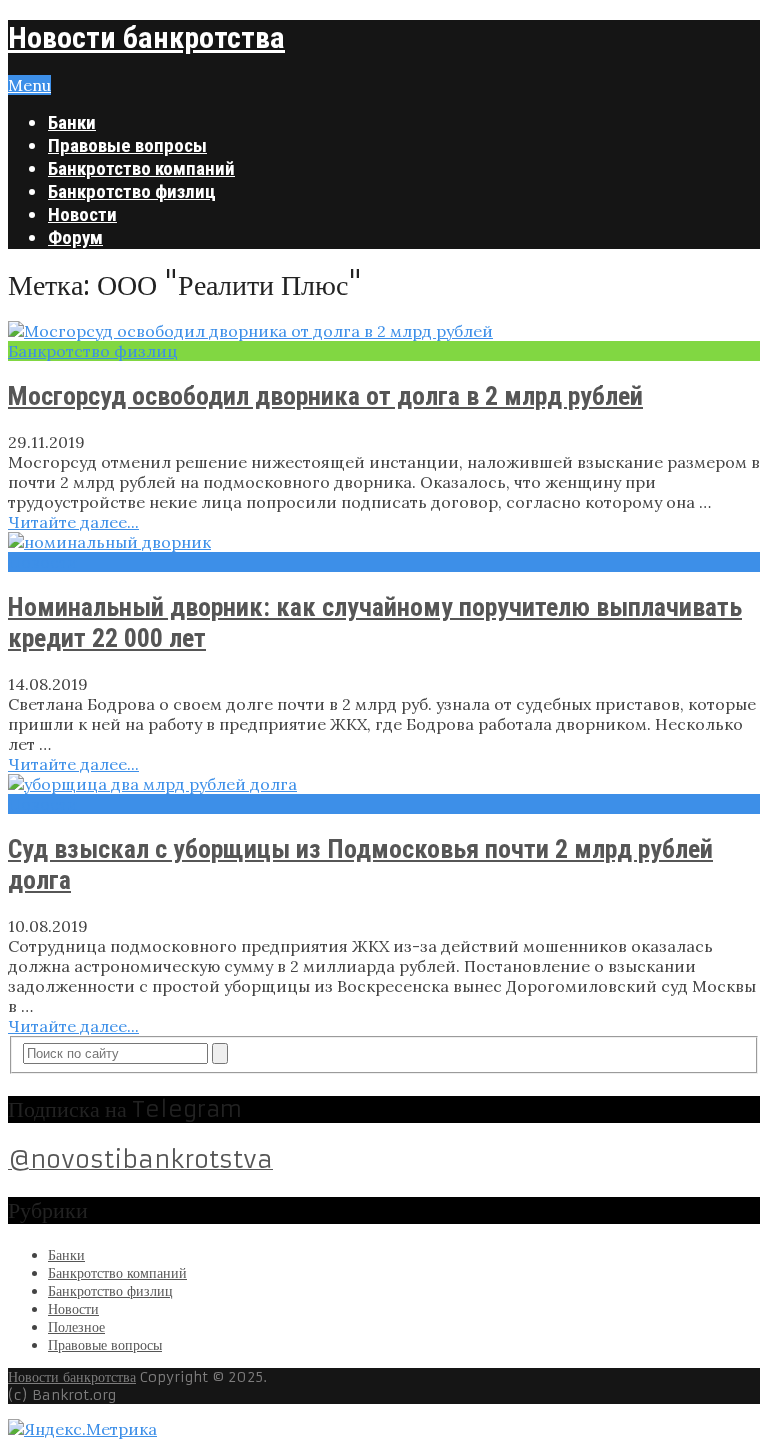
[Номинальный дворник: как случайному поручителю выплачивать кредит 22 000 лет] (384, 542)
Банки (72, 122)
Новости (82, 214)
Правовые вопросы (127, 145)
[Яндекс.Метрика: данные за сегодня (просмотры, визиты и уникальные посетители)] (82, 1429)
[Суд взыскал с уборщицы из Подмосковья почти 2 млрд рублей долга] (384, 784)
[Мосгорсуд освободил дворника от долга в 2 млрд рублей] (384, 331)
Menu (29, 85)
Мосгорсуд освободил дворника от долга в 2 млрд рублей (325, 396)
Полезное (76, 1327)
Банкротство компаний (141, 168)
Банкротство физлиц (132, 191)
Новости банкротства (146, 37)
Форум (75, 237)
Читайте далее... (73, 522)
